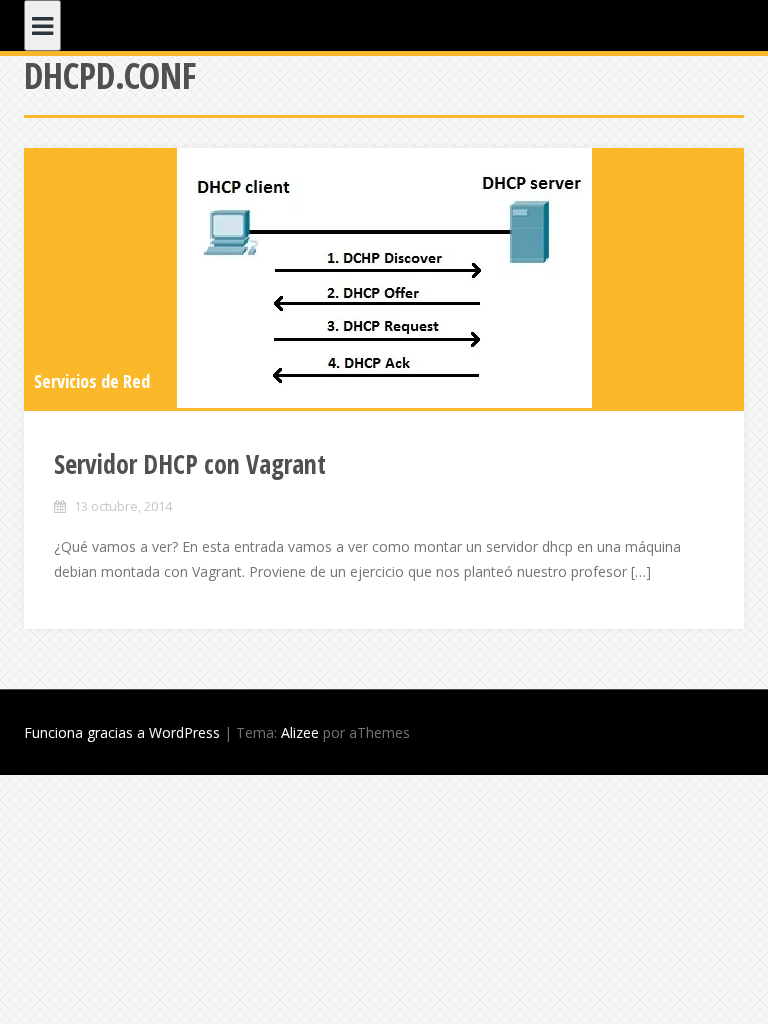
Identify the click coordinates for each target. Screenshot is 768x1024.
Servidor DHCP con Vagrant (190, 464)
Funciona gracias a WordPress (122, 732)
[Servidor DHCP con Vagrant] (384, 278)
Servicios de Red (92, 381)
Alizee (300, 732)
